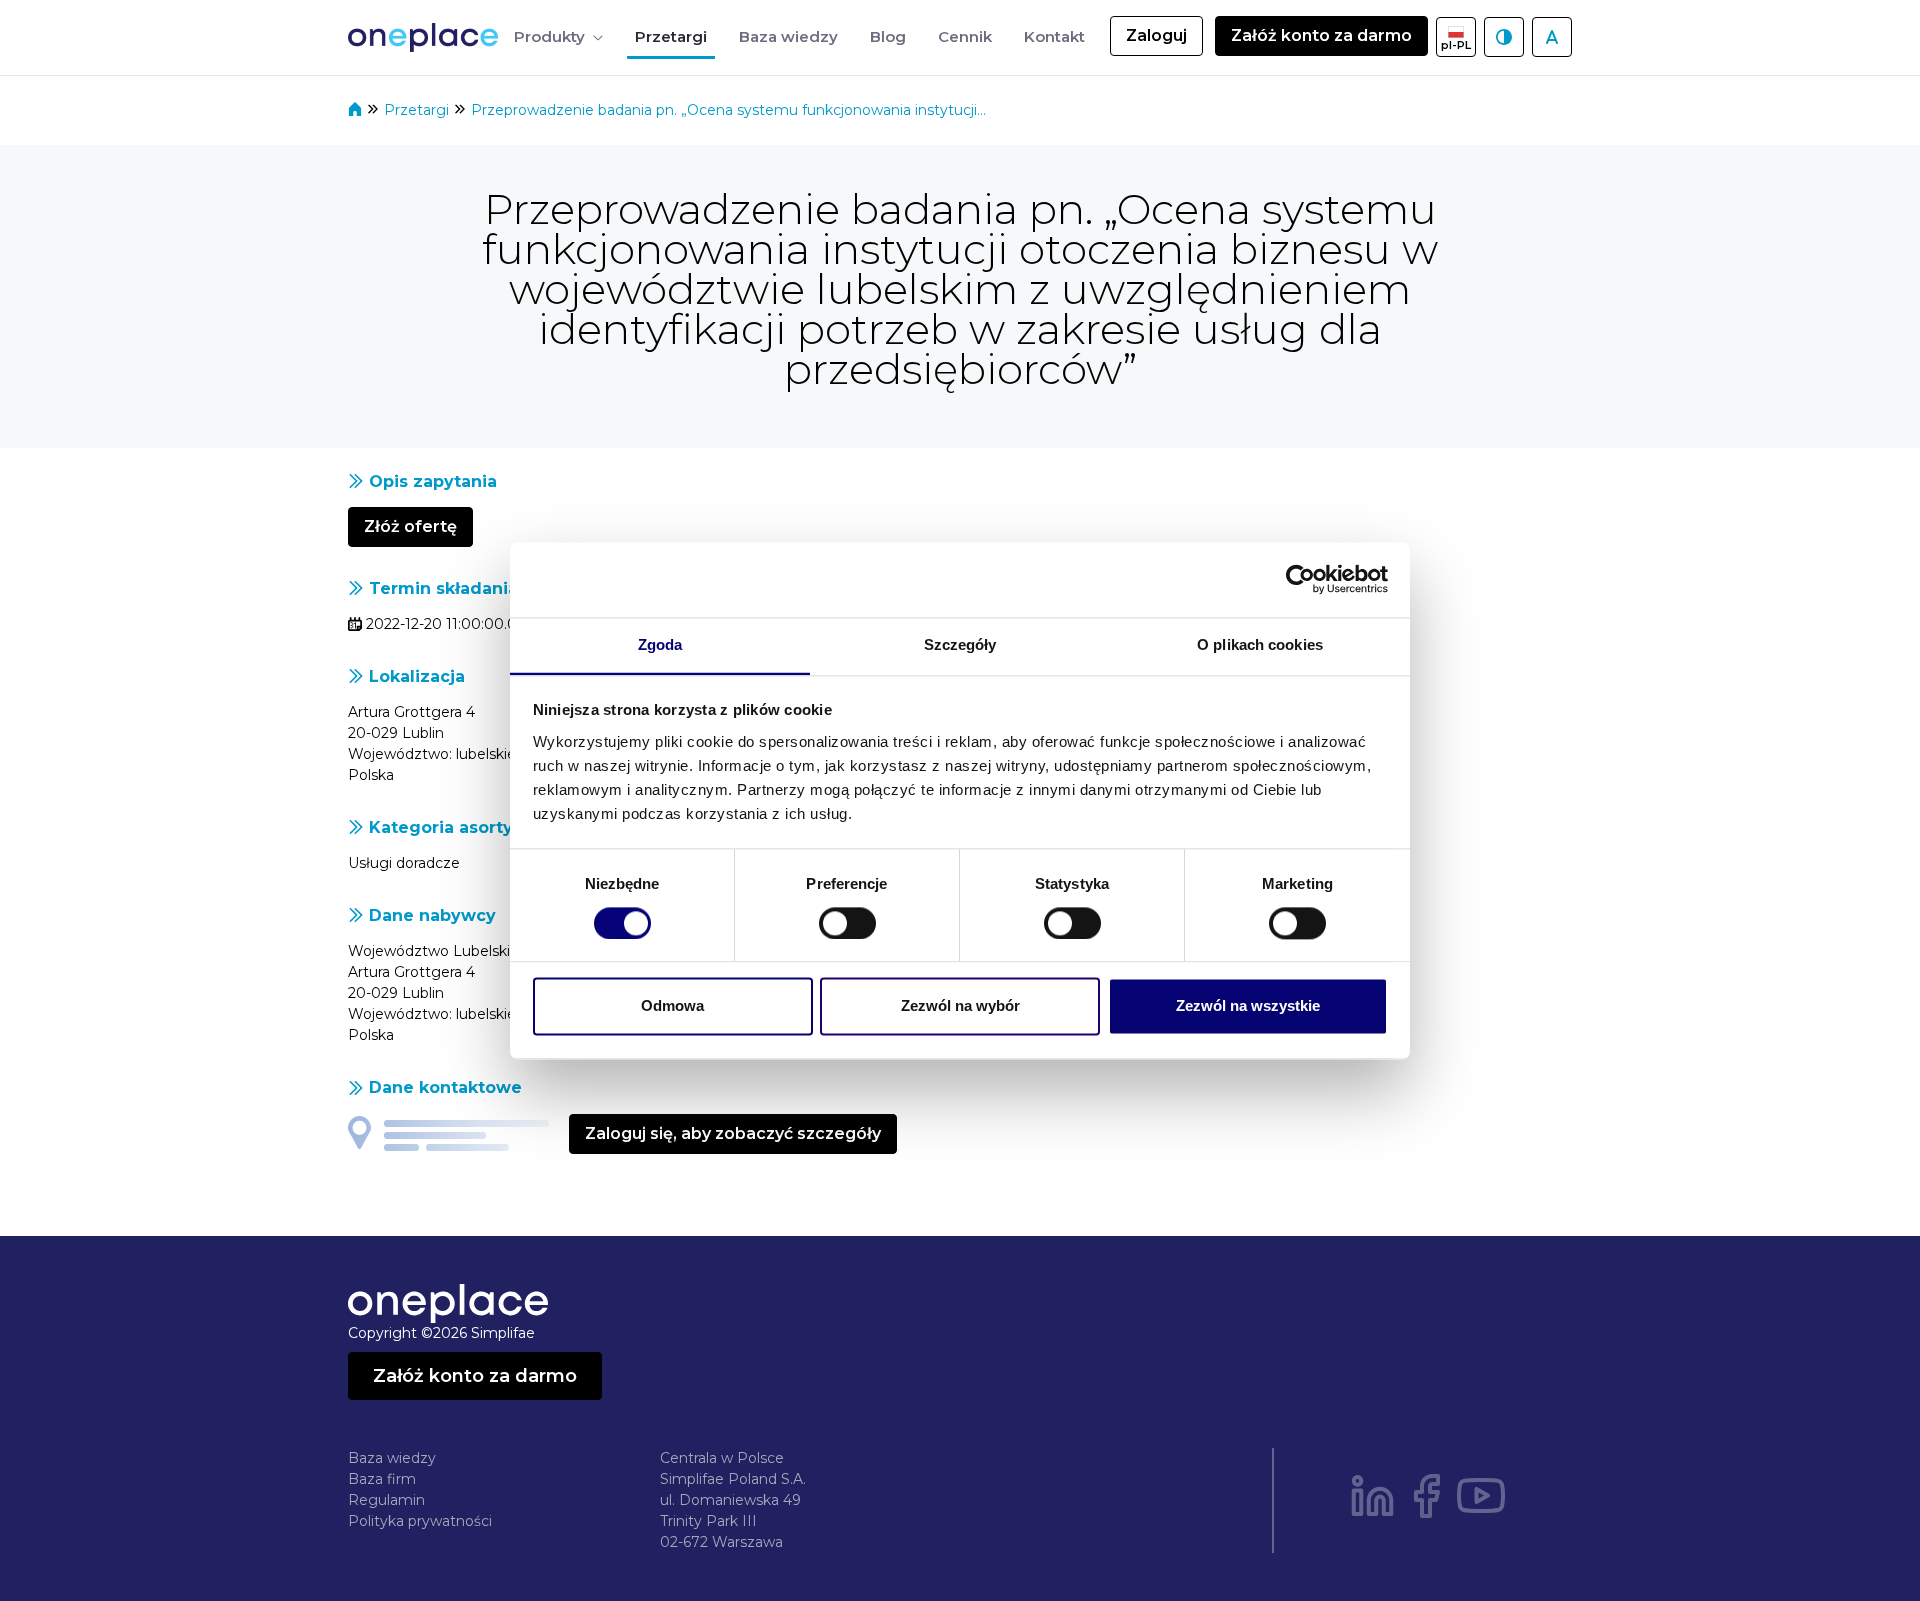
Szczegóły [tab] (960, 644)
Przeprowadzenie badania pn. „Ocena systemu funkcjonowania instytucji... (728, 110)
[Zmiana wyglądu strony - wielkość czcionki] (1552, 37)
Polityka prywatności (420, 1521)
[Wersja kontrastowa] (1504, 37)
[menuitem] (558, 37)
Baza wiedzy (392, 1458)
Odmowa (672, 1006)
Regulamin (386, 1500)
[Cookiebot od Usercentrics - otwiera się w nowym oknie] (1300, 579)
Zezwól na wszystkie (1248, 1006)
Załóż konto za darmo (1321, 35)
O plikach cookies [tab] (1260, 644)
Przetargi (418, 110)
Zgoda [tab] (660, 644)
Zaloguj (1156, 35)
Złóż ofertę (410, 526)
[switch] (847, 923)
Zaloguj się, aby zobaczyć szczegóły (733, 1133)
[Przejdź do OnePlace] (427, 37)
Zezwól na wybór (960, 1006)
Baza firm (382, 1479)
